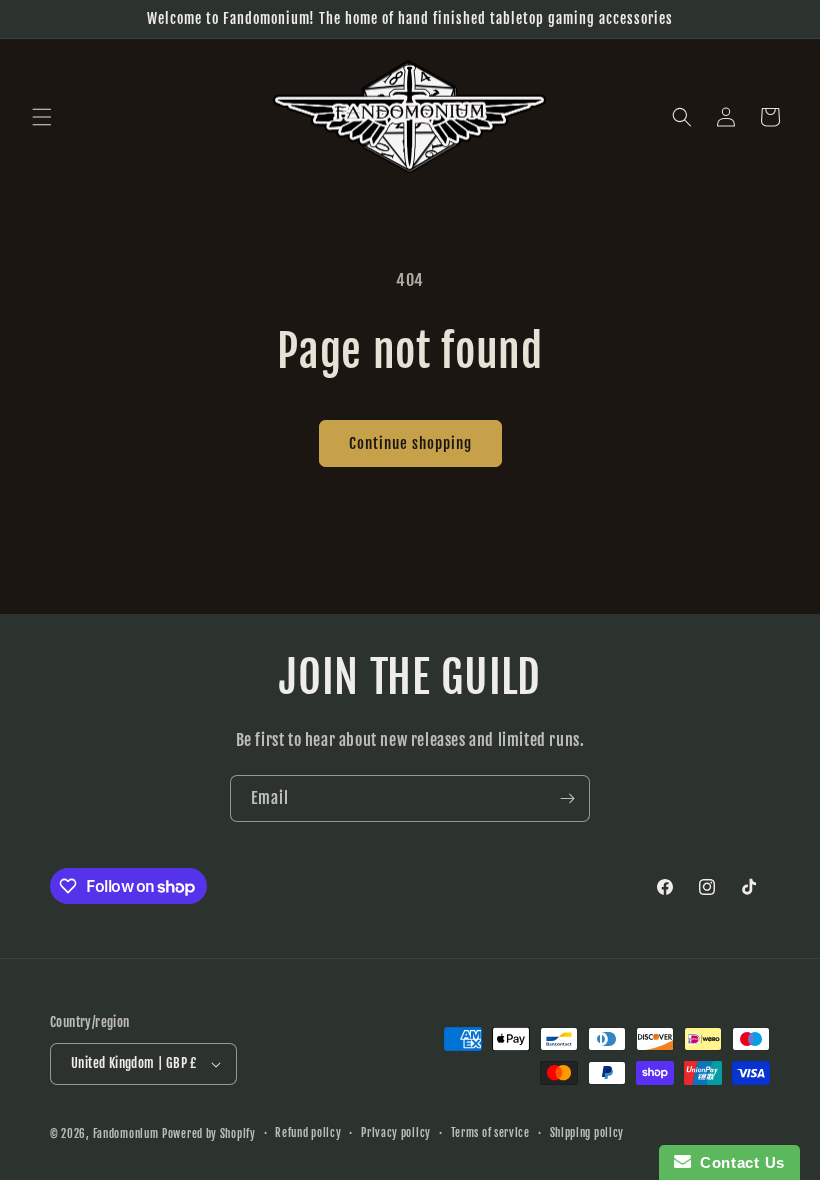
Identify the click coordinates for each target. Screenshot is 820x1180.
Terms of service (490, 1133)
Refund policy (308, 1133)
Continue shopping (410, 443)
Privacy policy (396, 1133)
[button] (42, 117)
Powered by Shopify (209, 1134)
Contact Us (738, 1162)
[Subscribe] (567, 798)
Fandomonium (126, 1134)
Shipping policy (587, 1133)
